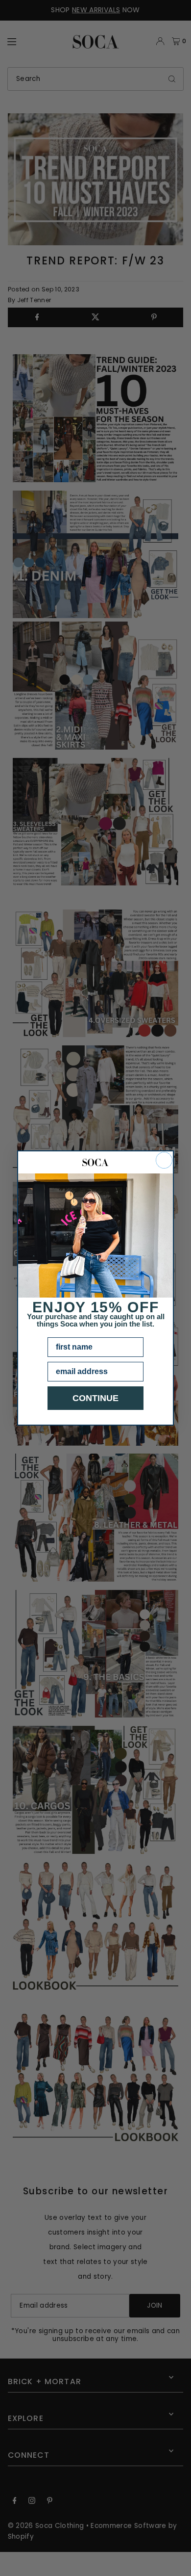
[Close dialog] (164, 1160)
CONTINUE (95, 1398)
